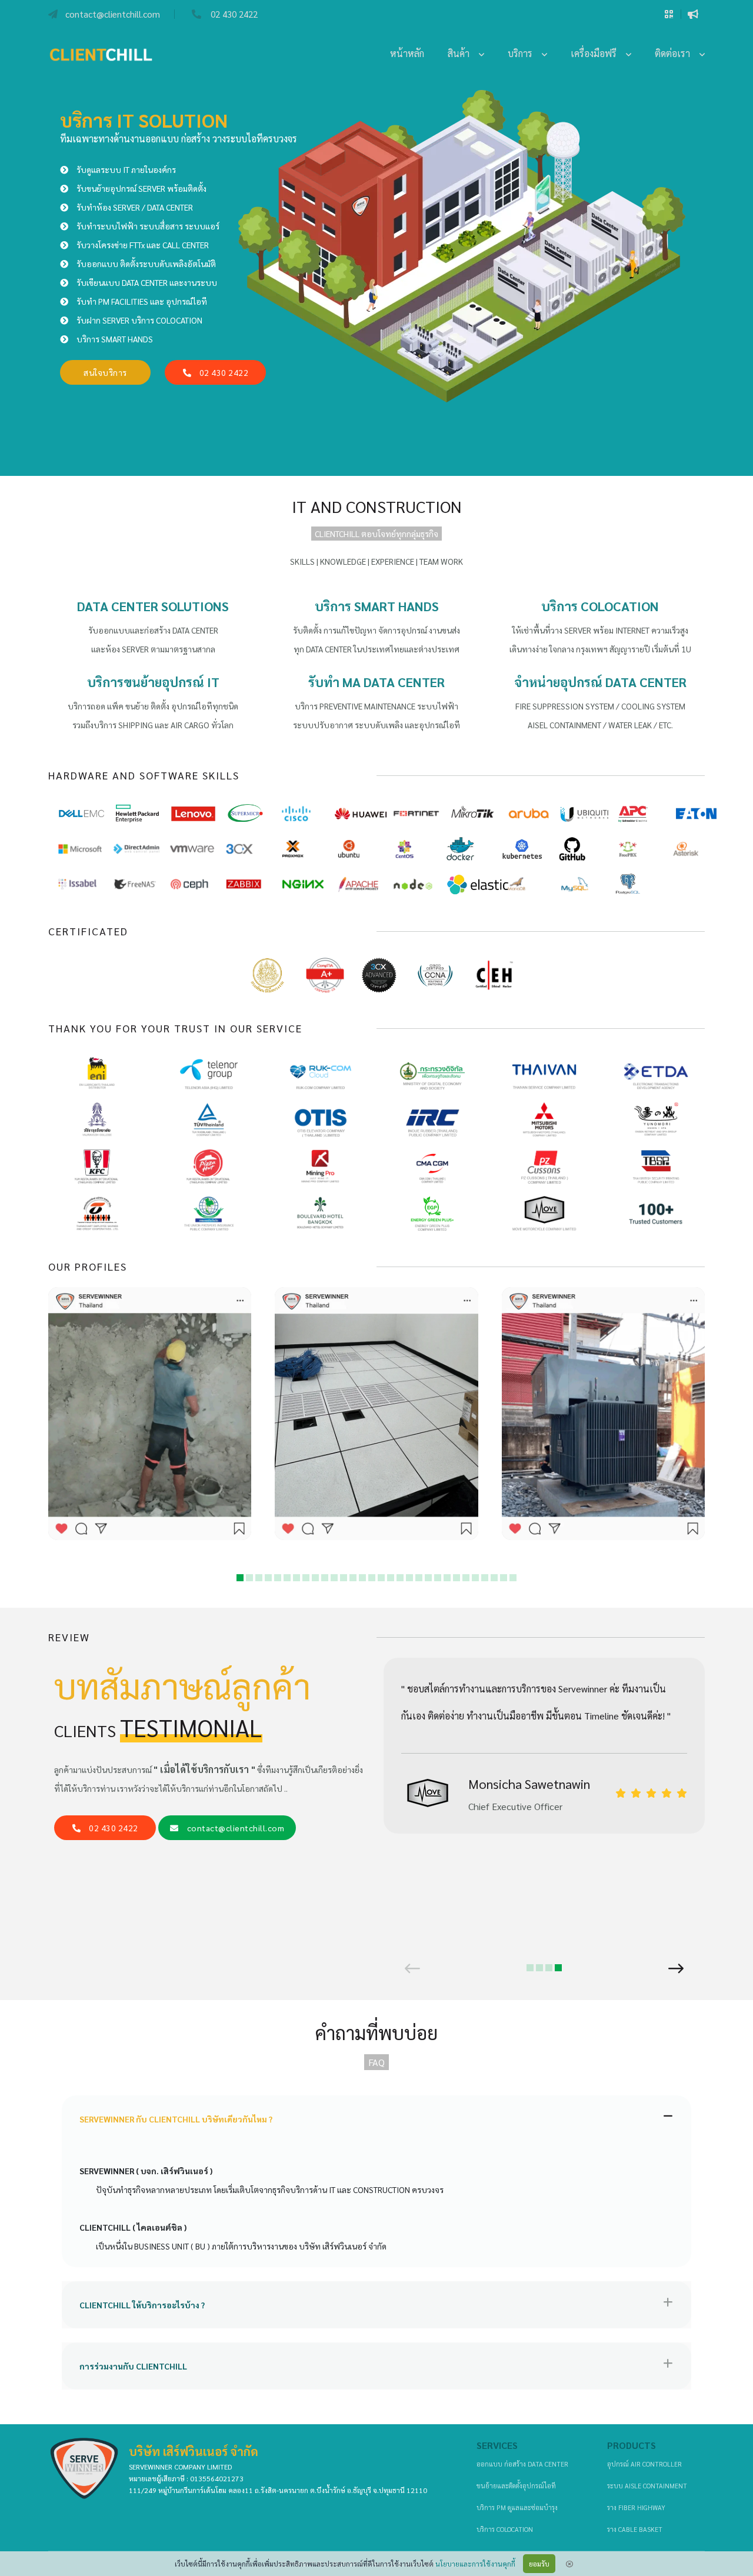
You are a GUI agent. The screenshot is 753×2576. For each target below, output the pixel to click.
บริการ (525, 53)
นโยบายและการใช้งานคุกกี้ (475, 2564)
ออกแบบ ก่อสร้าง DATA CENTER (522, 2464)
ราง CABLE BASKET (635, 2529)
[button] (240, 1578)
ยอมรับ (539, 2564)
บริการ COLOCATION (505, 2529)
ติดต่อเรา (677, 53)
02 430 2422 (219, 372)
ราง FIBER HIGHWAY (636, 2507)
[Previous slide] (412, 1968)
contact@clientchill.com (236, 1828)
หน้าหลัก (407, 53)
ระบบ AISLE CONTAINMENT (647, 2486)
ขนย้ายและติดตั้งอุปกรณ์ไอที (516, 2486)
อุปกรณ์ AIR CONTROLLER (644, 2464)
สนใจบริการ (105, 372)
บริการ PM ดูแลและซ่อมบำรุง (517, 2507)
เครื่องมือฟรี (598, 53)
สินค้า (463, 53)
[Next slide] (676, 1968)
